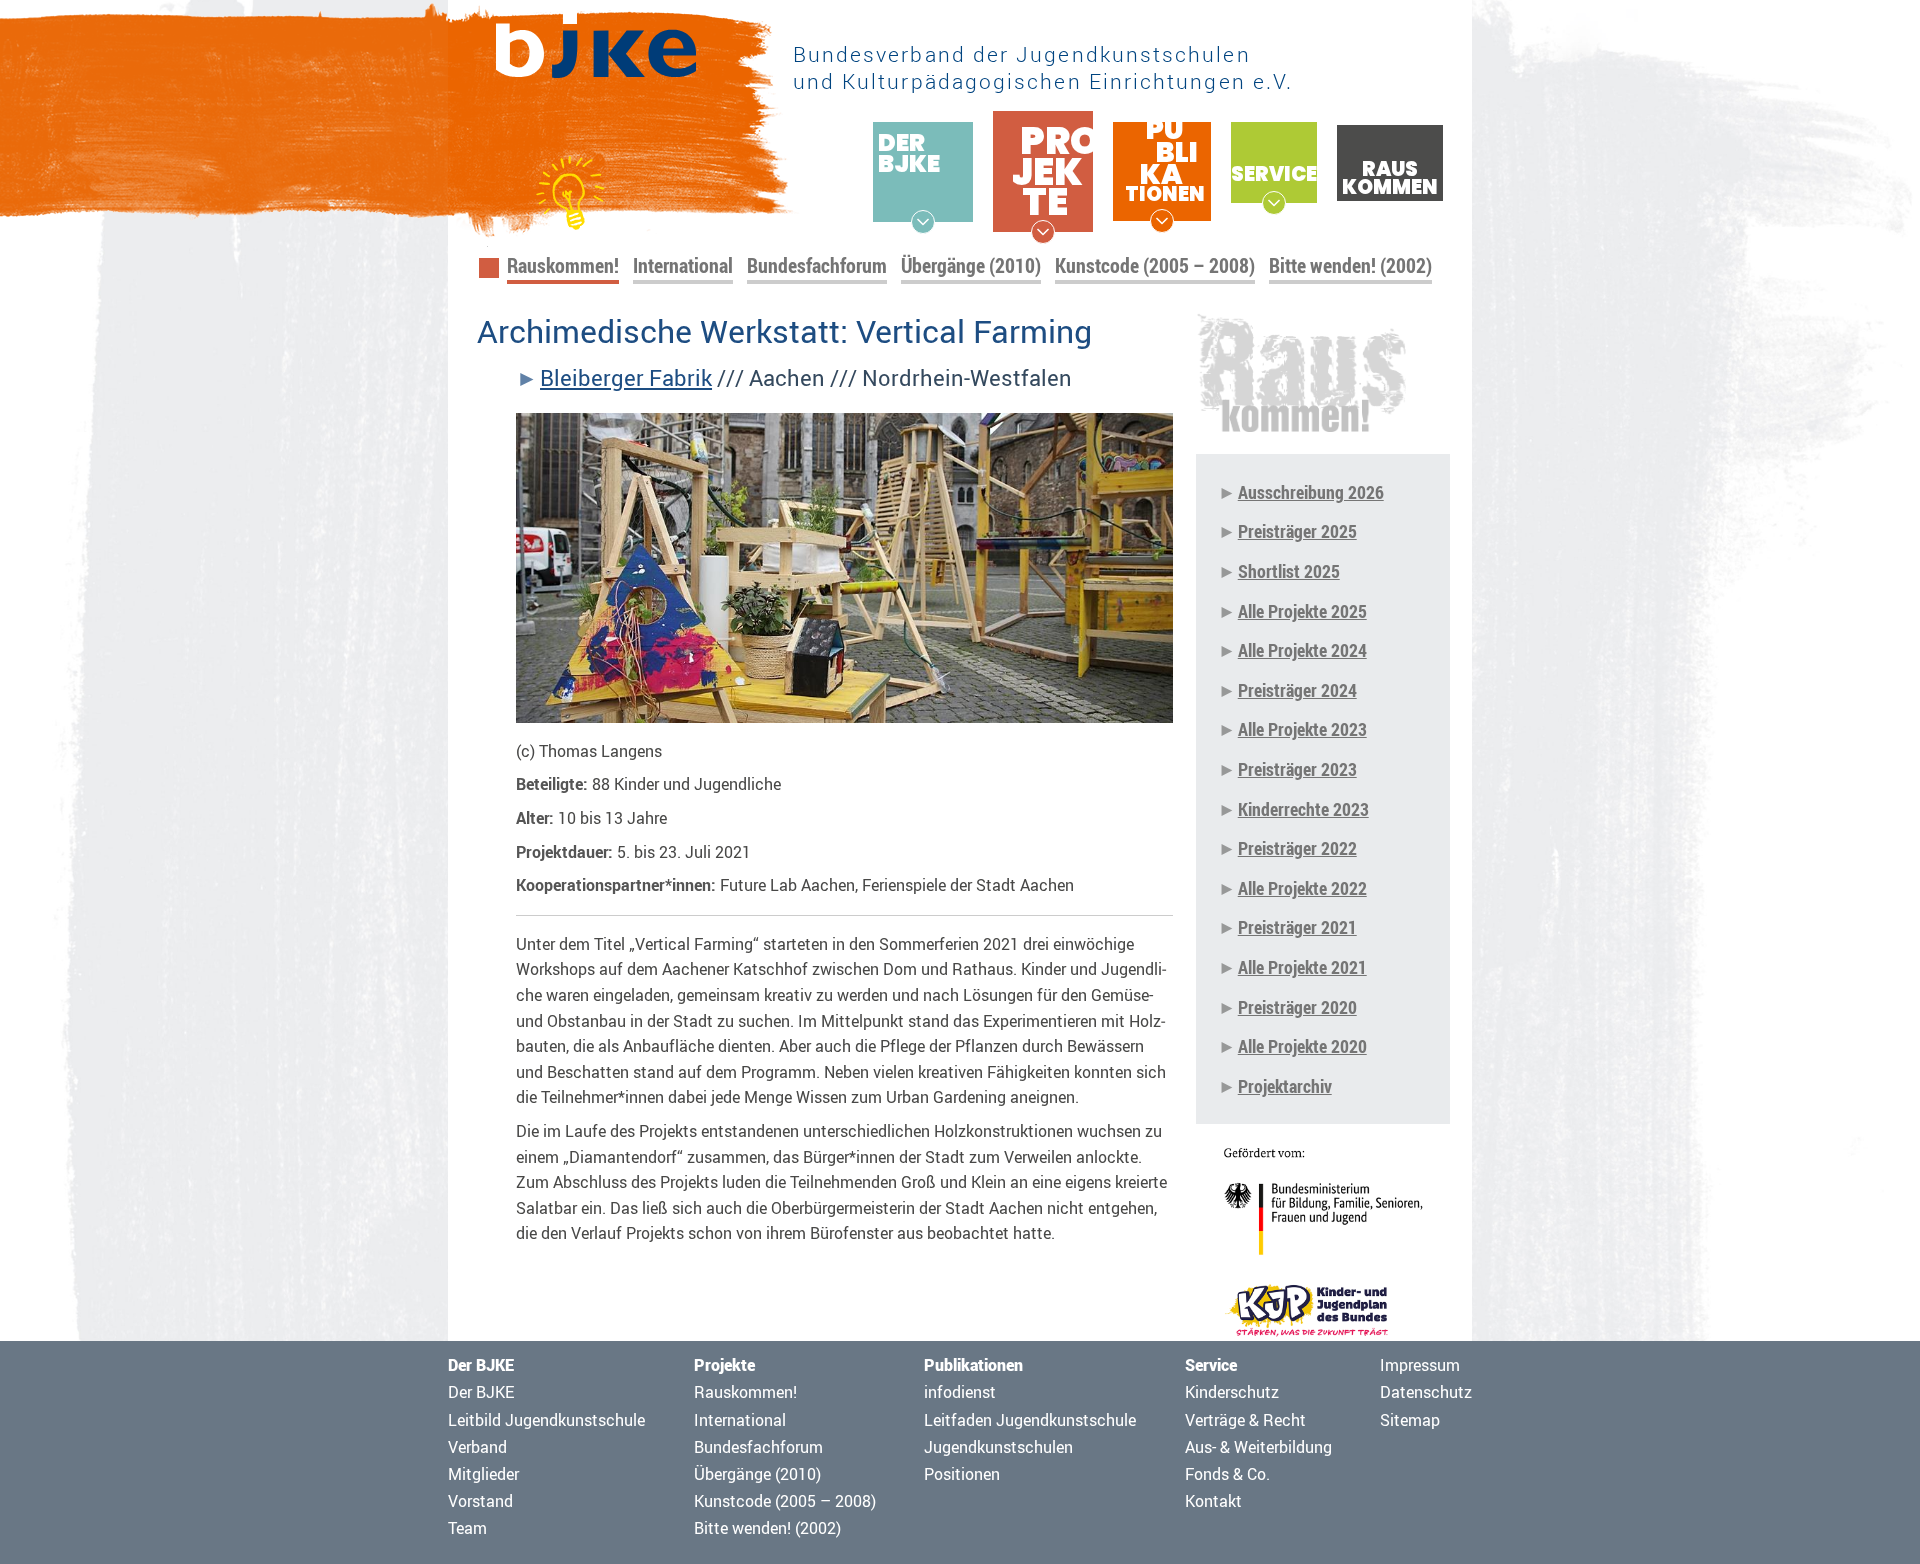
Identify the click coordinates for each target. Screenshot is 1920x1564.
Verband (477, 1447)
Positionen (962, 1474)
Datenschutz (1426, 1392)
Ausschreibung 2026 (1311, 492)
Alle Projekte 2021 (1302, 967)
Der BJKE (481, 1392)
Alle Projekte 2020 (1302, 1046)
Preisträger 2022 (1297, 848)
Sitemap (1410, 1420)
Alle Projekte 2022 (1302, 888)
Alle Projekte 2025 (1302, 611)
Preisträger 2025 (1297, 531)
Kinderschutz (1232, 1392)
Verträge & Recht (1245, 1420)
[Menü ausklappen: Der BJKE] (923, 222)
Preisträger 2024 (1297, 690)
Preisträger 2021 (1297, 927)
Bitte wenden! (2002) (1350, 265)
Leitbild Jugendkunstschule (546, 1420)
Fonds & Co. (1227, 1474)
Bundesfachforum (817, 265)
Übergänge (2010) (971, 265)
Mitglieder (483, 1474)
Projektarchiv (1285, 1086)
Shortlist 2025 (1289, 571)
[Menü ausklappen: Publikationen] (1162, 221)
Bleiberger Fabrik (626, 378)
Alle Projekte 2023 (1302, 729)
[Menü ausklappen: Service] (1274, 203)
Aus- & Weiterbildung (1258, 1447)
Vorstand (480, 1501)
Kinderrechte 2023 (1303, 809)
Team (467, 1528)
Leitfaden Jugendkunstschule (1030, 1420)
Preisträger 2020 (1297, 1007)
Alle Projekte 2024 (1302, 650)
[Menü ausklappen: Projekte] (1043, 232)
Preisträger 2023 (1297, 769)
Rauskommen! (563, 265)
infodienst (960, 1392)
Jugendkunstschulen (998, 1447)
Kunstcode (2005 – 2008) (1155, 265)
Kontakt (1213, 1501)
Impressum (1420, 1365)
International (683, 265)
